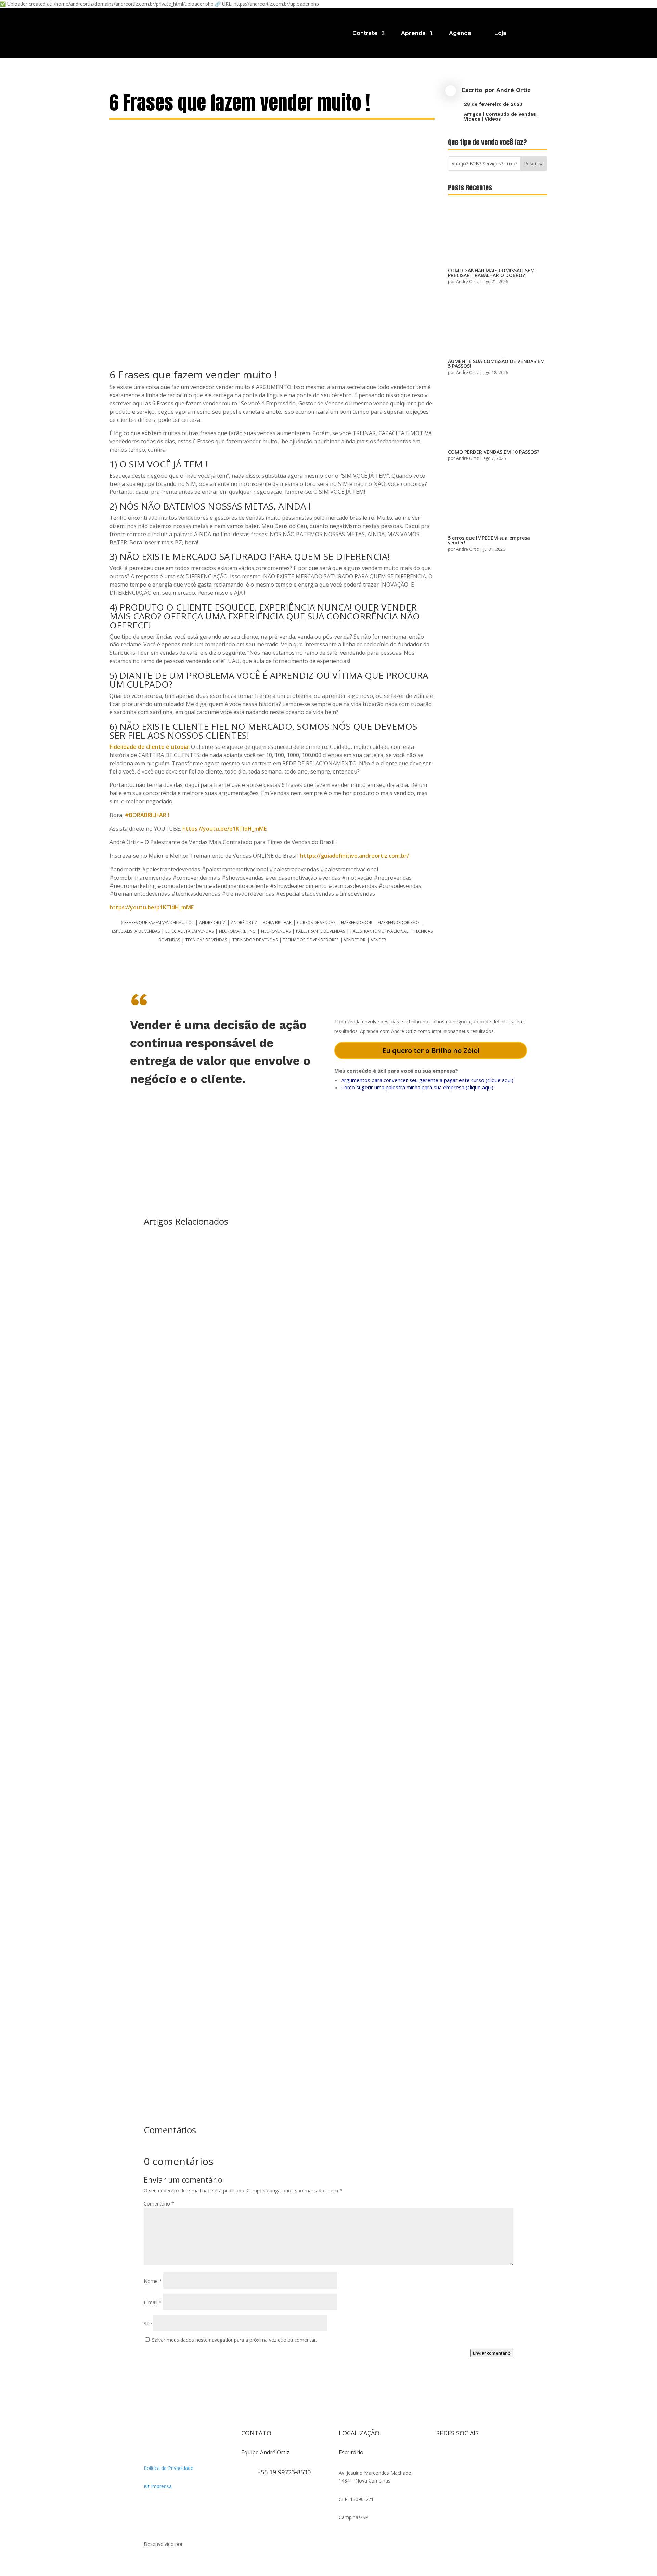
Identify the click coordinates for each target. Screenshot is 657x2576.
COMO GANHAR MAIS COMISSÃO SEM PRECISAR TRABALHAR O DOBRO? (491, 273)
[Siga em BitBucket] (496, 2455)
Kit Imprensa (158, 2486)
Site (148, 2323)
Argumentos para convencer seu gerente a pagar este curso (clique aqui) (427, 1080)
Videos (472, 119)
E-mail (153, 2302)
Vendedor (355, 940)
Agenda (460, 33)
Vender (378, 940)
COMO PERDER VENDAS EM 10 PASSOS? (494, 452)
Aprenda (413, 33)
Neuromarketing (237, 931)
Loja (500, 33)
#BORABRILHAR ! (147, 815)
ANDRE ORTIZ (212, 923)
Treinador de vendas (255, 940)
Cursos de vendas (316, 923)
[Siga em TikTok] (469, 2455)
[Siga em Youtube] (482, 2455)
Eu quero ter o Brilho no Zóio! (431, 1050)
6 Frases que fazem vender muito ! (157, 923)
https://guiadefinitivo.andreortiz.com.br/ (355, 856)
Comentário (159, 2204)
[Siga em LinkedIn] (441, 2469)
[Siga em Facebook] (455, 2455)
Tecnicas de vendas (206, 940)
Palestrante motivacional (379, 931)
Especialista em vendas (189, 931)
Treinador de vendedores (311, 940)
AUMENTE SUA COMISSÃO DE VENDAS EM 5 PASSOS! (496, 363)
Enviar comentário (492, 2353)
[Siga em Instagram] (441, 2455)
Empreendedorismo (398, 923)
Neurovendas (276, 931)
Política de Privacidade (169, 2468)
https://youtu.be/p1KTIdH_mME (224, 829)
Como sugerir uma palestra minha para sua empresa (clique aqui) (417, 1087)
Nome (153, 2281)
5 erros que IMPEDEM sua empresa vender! (489, 540)
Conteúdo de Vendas (511, 114)
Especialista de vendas (136, 931)
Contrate (365, 33)
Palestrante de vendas (320, 931)
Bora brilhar (277, 923)
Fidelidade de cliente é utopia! (150, 747)
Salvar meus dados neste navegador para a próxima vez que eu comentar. (234, 2340)
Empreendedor (357, 923)
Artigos (473, 114)
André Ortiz (513, 90)
